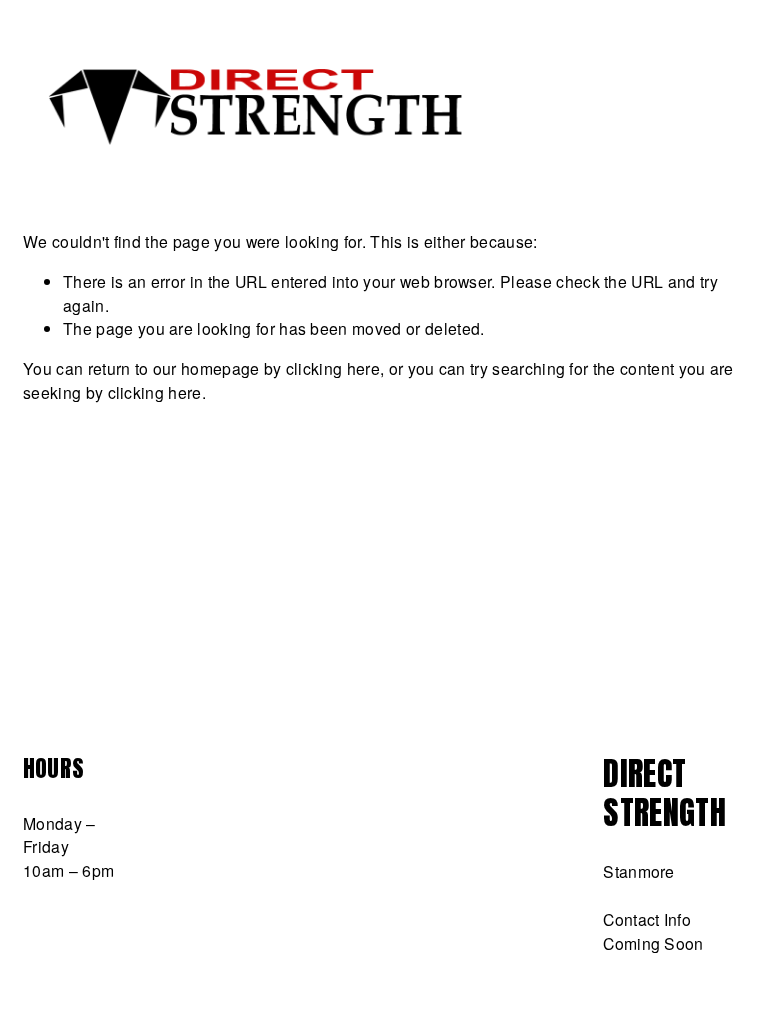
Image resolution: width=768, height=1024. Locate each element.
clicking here (333, 368)
